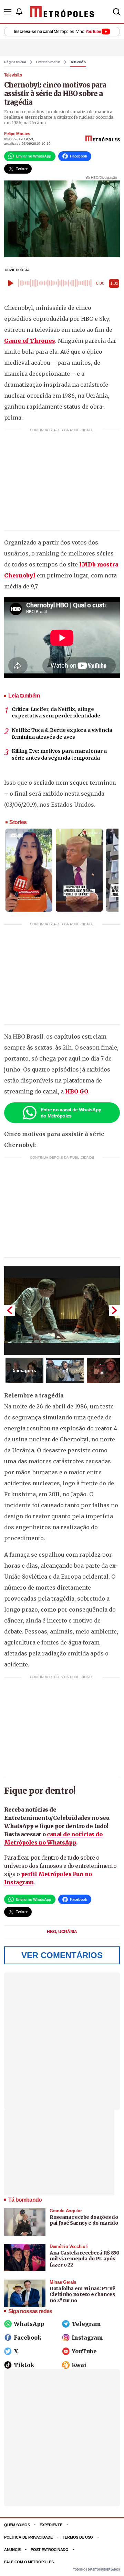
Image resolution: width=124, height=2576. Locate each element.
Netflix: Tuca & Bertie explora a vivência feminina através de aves (62, 734)
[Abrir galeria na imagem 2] (65, 1370)
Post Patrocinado (50, 2550)
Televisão (78, 62)
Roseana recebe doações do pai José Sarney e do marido (84, 2220)
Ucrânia (68, 1932)
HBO (52, 1932)
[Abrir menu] (8, 12)
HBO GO (77, 1091)
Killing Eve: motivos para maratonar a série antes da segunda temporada (59, 754)
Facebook (28, 2338)
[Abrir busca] (116, 12)
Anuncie (12, 2550)
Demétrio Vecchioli (69, 2246)
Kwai (79, 2365)
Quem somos (17, 2525)
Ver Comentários (62, 1955)
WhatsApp (29, 2324)
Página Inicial (15, 62)
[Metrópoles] (62, 12)
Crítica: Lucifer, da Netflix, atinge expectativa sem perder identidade (56, 713)
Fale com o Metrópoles (29, 2562)
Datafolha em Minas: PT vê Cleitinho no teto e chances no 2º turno (82, 2294)
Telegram (86, 2324)
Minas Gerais (63, 2282)
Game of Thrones (30, 341)
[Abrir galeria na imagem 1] (62, 1310)
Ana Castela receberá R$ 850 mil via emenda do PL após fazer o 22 (85, 2259)
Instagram (87, 2338)
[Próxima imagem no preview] (114, 1310)
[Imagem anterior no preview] (10, 1310)
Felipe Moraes (17, 134)
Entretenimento (48, 62)
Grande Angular (66, 2211)
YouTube (84, 2351)
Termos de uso (78, 2537)
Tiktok (24, 2365)
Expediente (51, 2525)
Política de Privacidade (28, 2537)
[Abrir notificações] (19, 12)
